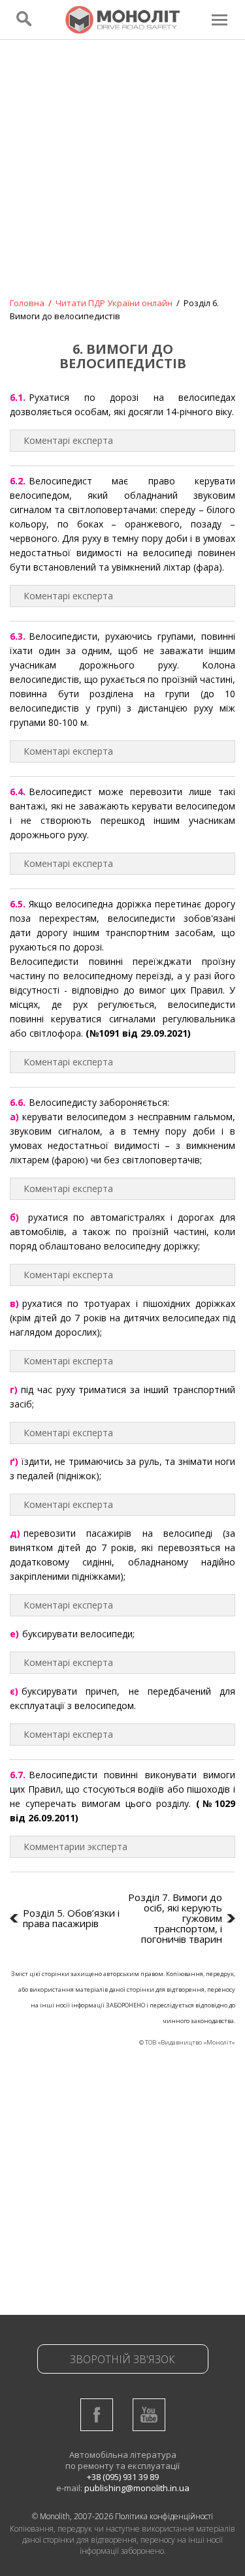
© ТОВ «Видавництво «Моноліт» (187, 2042)
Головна (27, 303)
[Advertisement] (122, 177)
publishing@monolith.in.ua (137, 2488)
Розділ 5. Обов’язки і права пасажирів (71, 1918)
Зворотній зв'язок (122, 2359)
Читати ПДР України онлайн (114, 303)
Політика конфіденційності (164, 2516)
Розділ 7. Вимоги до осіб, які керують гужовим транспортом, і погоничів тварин (175, 1918)
